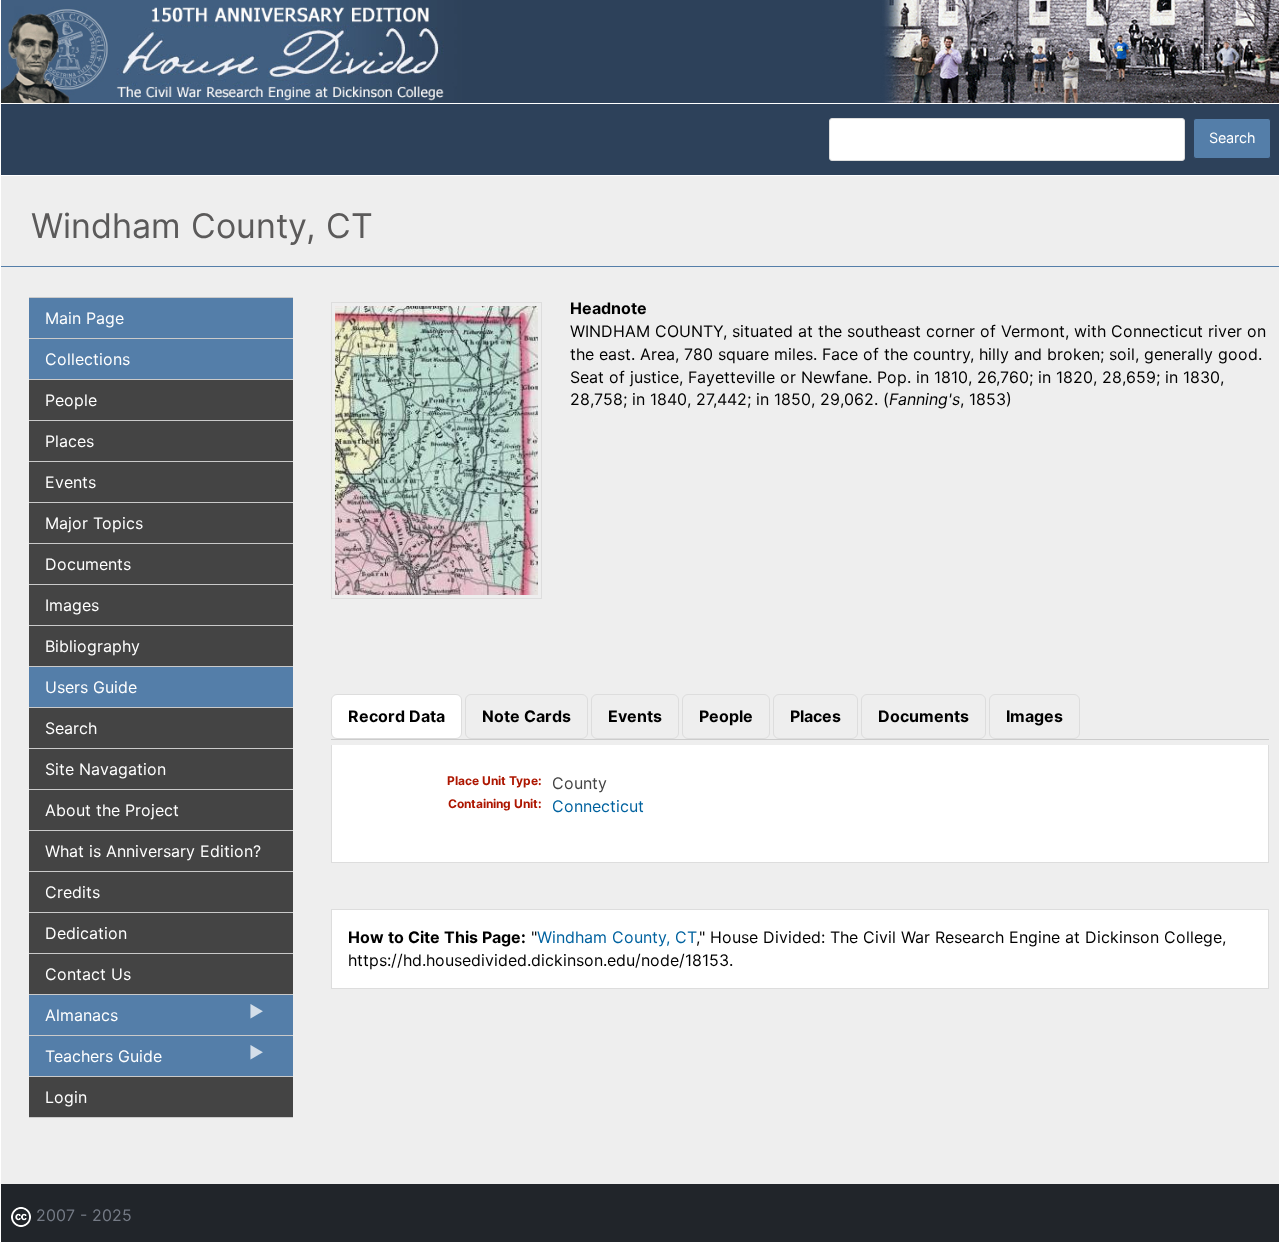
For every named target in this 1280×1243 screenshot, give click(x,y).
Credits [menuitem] (72, 892)
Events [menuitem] (70, 482)
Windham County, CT (616, 937)
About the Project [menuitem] (112, 810)
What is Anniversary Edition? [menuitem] (153, 851)
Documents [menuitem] (88, 564)
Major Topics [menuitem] (94, 523)
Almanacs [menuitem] (73, 1020)
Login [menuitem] (66, 1097)
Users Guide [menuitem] (91, 687)
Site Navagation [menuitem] (105, 769)
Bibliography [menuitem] (92, 646)
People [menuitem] (71, 400)
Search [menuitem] (71, 728)
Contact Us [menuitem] (88, 974)
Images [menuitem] (72, 605)
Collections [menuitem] (87, 359)
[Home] (640, 50)
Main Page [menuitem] (84, 318)
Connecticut (598, 806)
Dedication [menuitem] (86, 933)
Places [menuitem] (69, 441)
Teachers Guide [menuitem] (95, 1061)
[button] (436, 592)
